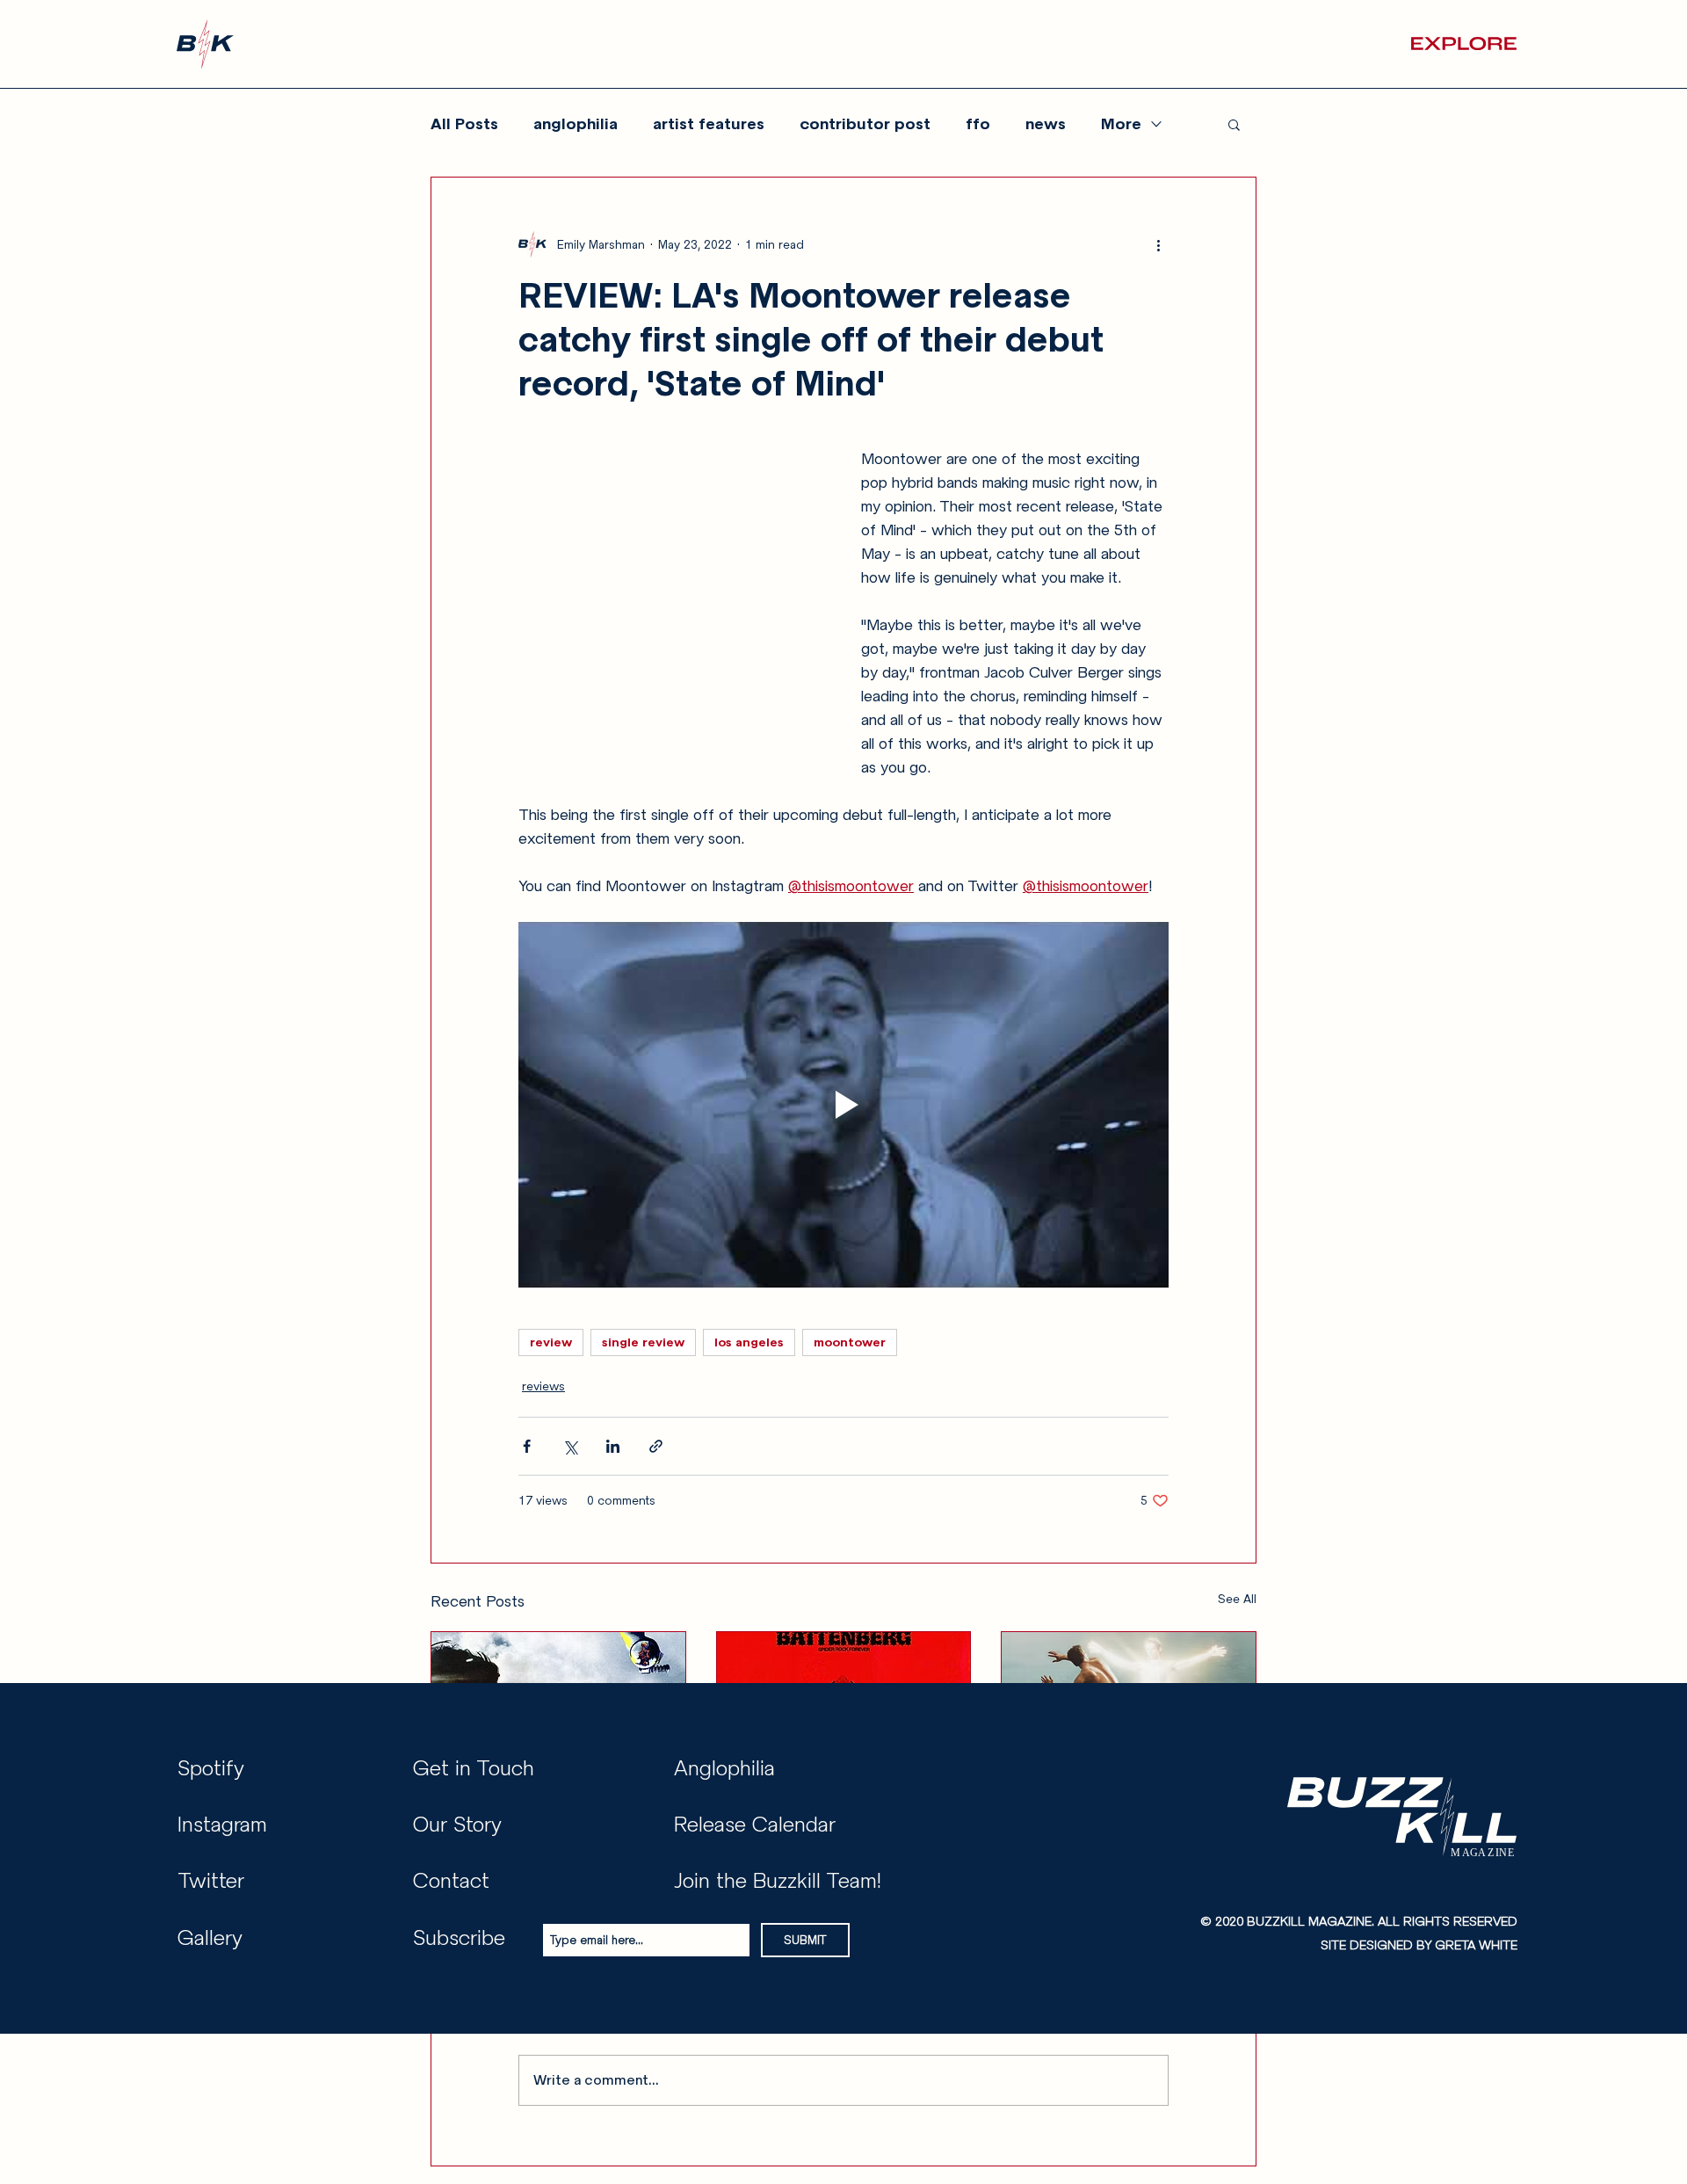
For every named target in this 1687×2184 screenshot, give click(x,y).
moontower (850, 1342)
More (1121, 124)
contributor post (865, 124)
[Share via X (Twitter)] (570, 1446)
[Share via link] (656, 1446)
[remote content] (672, 616)
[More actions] (1158, 244)
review (551, 1342)
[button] (1464, 44)
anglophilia (576, 124)
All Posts (464, 124)
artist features (709, 124)
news (1046, 124)
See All (1237, 1599)
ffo (978, 124)
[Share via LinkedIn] (613, 1446)
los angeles (749, 1342)
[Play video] (843, 1105)
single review (643, 1342)
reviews (543, 1386)
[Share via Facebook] (527, 1446)
